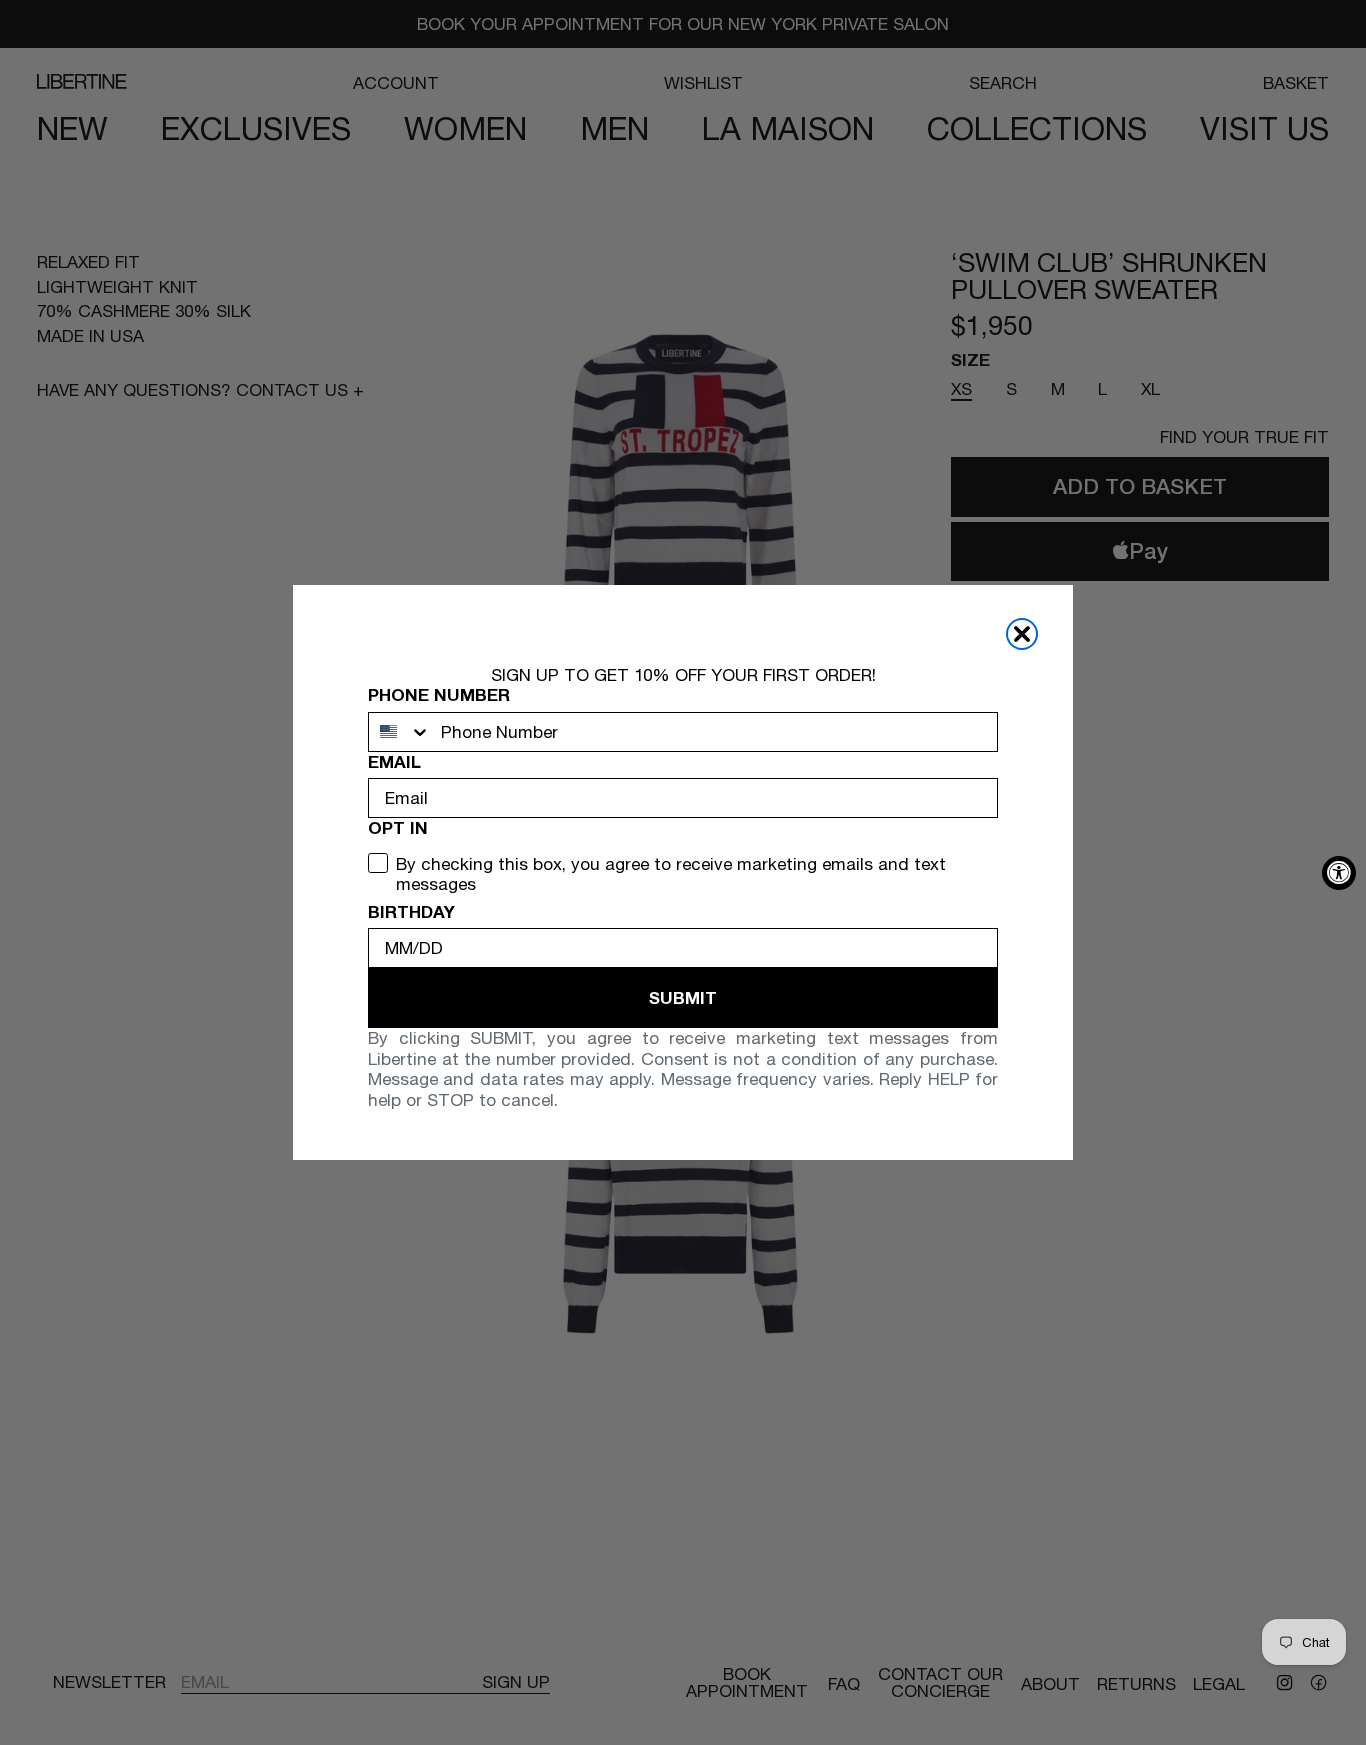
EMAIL (394, 762)
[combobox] (400, 732)
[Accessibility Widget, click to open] (1339, 873)
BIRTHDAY (411, 912)
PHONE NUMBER (439, 695)
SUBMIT (683, 997)
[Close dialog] (1022, 634)
